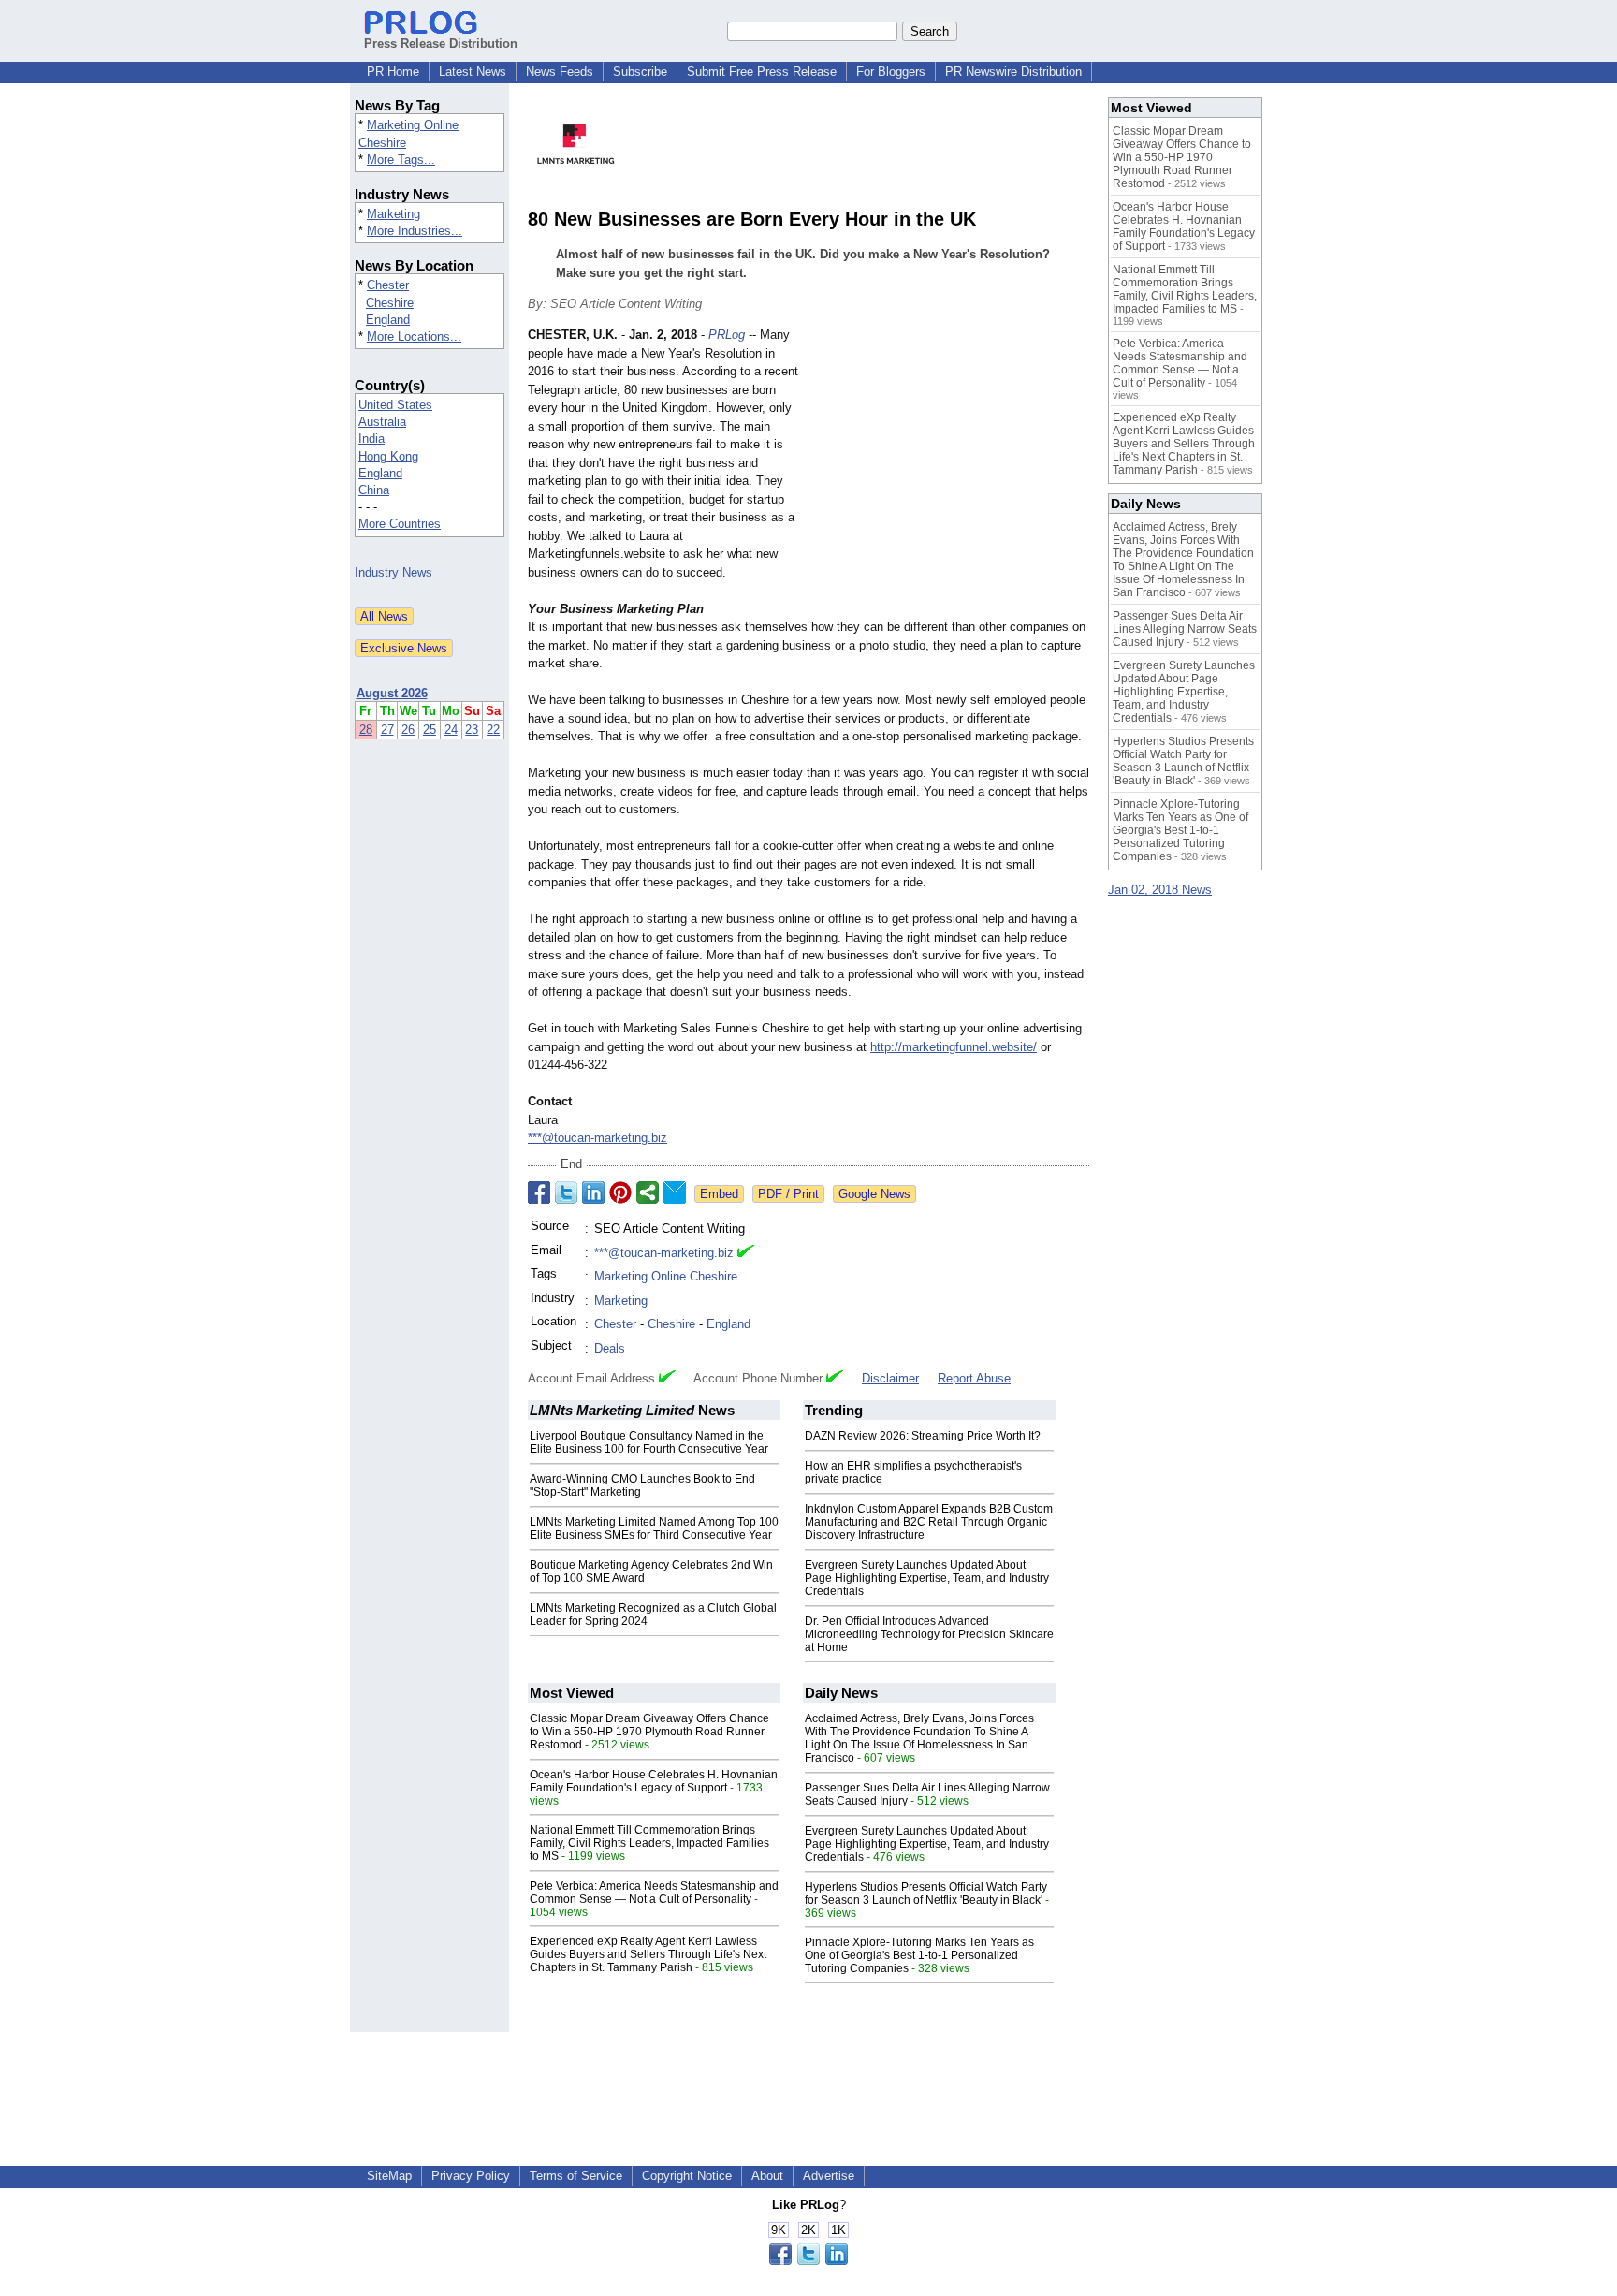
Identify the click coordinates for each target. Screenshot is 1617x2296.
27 (387, 730)
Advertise (829, 2176)
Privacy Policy (471, 2176)
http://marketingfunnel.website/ (954, 1047)
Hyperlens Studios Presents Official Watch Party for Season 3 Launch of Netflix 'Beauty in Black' (926, 1894)
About (767, 2176)
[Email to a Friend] (675, 1192)
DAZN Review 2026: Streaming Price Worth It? (923, 1436)
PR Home (393, 72)
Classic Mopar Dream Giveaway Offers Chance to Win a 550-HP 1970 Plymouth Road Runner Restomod (649, 1732)
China (374, 490)
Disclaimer (890, 1378)
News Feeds (560, 72)
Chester (388, 285)
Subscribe (640, 72)
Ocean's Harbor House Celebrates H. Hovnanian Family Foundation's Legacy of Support (654, 1781)
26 (408, 730)
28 (366, 730)
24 (451, 730)
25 (430, 730)
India (371, 439)
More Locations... (414, 336)
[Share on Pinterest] (620, 1192)
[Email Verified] (746, 1253)
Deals (610, 1348)
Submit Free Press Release (762, 72)
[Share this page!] (808, 2261)
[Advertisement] (949, 463)
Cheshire (390, 303)
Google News (874, 1194)
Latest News (473, 72)
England (388, 320)
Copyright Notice (687, 2176)
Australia (382, 422)
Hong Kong (388, 456)
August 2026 (392, 693)
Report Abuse (974, 1378)
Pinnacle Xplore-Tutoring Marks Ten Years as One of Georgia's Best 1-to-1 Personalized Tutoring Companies (919, 1955)
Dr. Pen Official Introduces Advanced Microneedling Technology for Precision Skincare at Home (929, 1634)
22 (493, 730)
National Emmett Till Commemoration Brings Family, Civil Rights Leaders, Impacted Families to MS (649, 1843)
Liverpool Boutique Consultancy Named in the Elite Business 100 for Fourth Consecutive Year (649, 1442)
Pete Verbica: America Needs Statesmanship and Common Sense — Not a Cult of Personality (654, 1893)
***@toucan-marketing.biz (597, 1138)
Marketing (393, 214)
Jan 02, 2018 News (1160, 890)
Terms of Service (576, 2176)
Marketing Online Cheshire (666, 1276)
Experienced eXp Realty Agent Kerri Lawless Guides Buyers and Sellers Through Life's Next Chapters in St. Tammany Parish (648, 1954)
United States (395, 405)
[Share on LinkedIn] (593, 1192)
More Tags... (401, 160)
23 (472, 730)
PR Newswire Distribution (1013, 72)
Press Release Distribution (441, 44)
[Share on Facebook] (539, 1192)
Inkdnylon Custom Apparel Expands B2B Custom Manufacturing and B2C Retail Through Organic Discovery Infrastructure (929, 1522)
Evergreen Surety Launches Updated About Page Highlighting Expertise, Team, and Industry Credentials (927, 1578)
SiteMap (389, 2176)
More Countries (400, 524)
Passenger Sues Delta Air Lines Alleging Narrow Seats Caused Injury (1185, 629)
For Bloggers (891, 72)
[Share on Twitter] (566, 1192)
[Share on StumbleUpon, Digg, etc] (648, 1192)
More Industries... (415, 231)
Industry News (393, 572)
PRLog (727, 335)
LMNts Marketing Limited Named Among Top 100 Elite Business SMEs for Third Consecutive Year (654, 1528)
